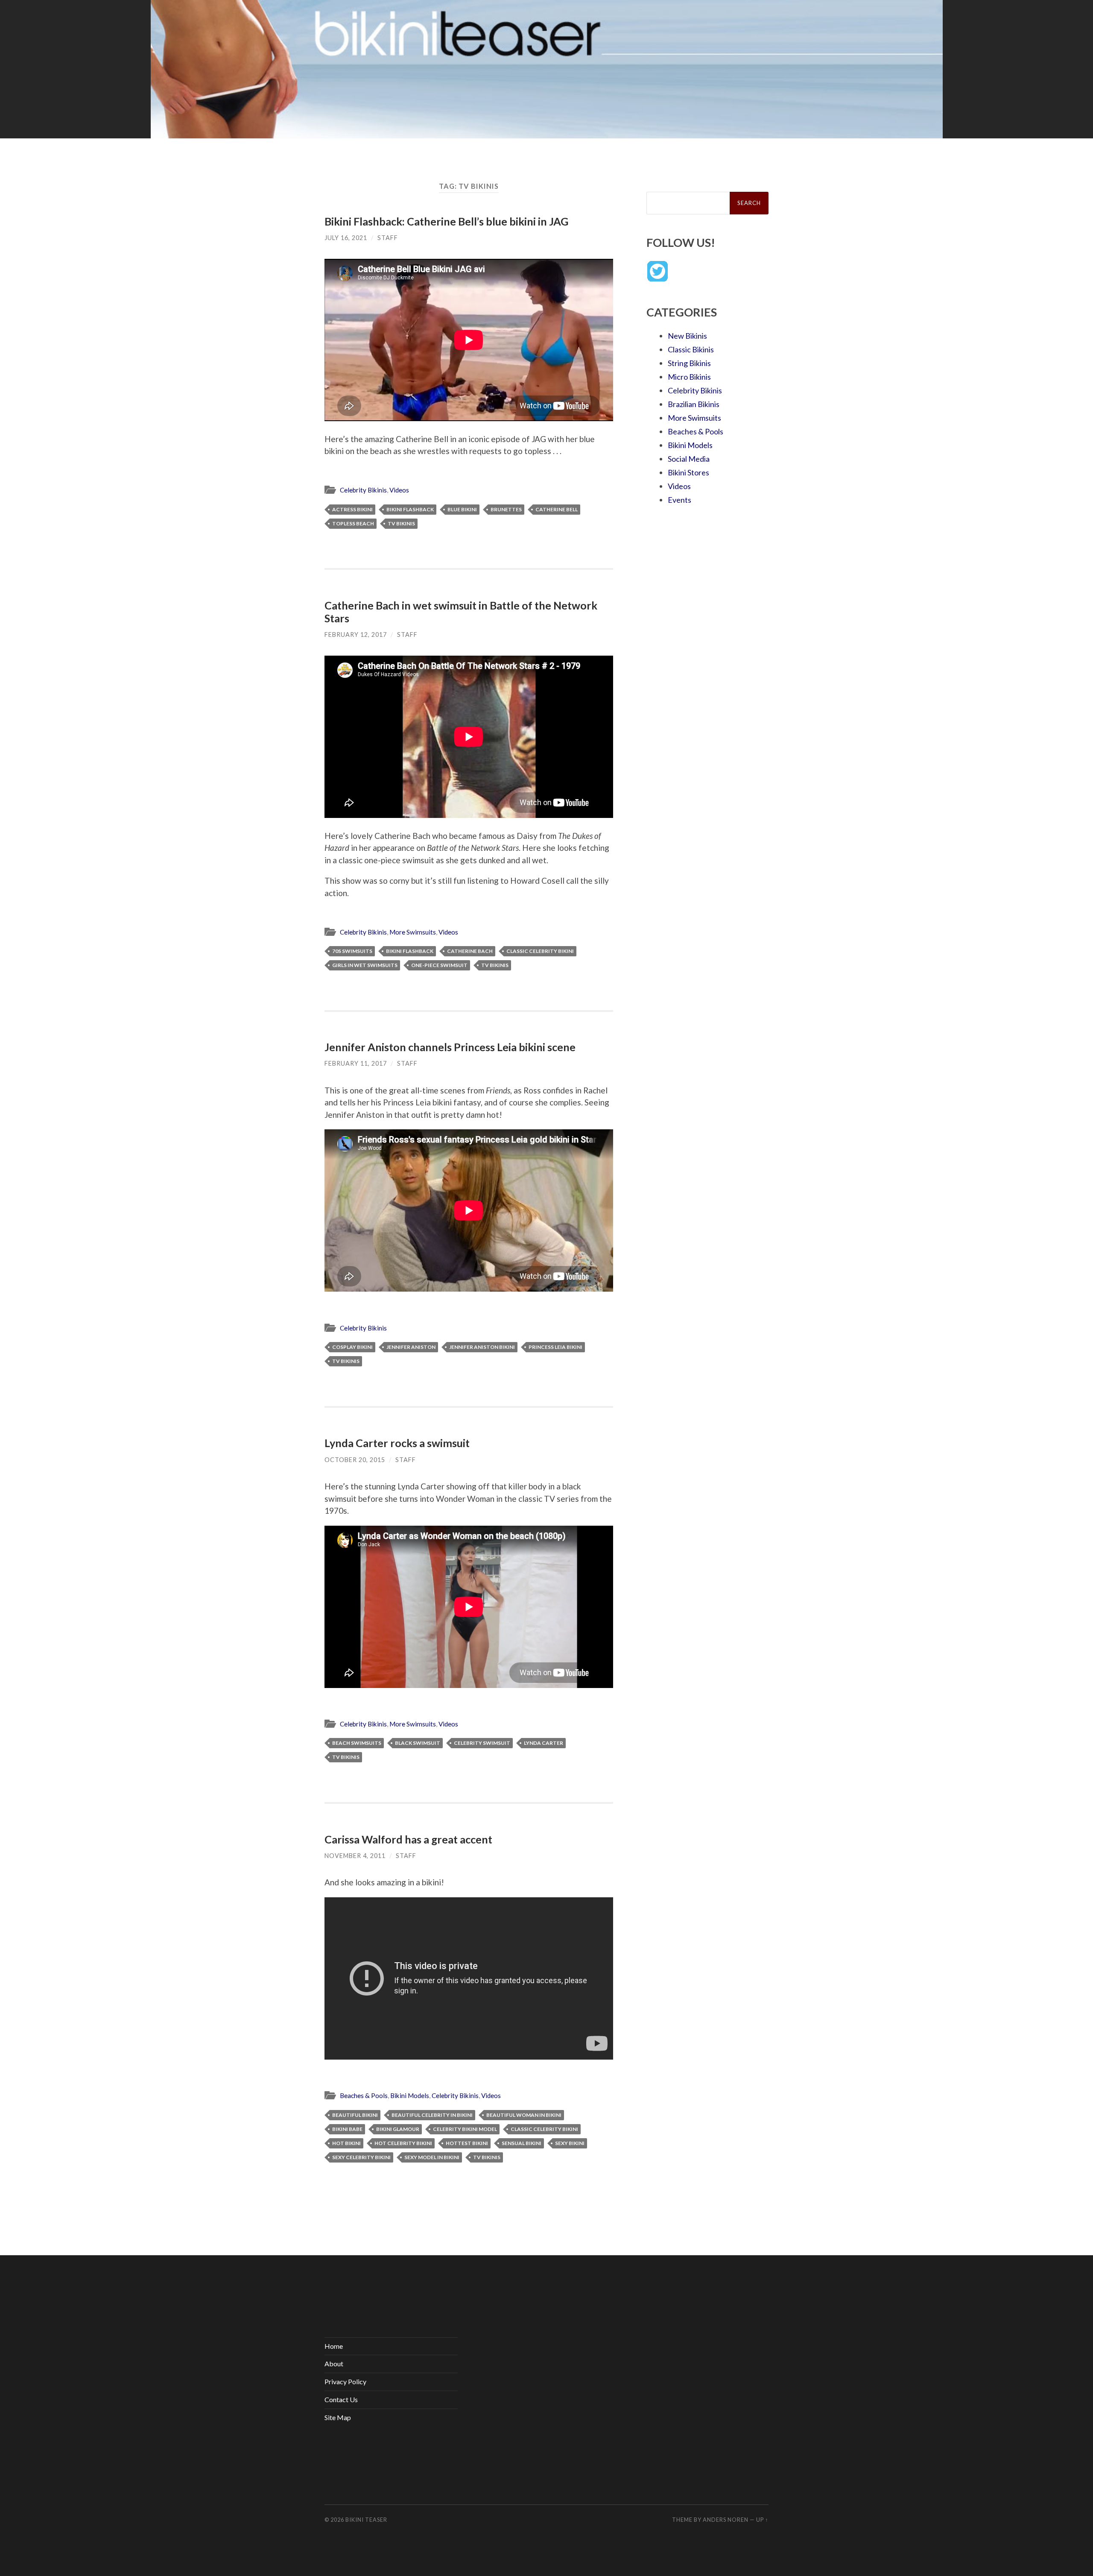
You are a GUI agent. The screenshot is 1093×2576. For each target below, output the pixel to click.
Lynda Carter (544, 1743)
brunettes (506, 509)
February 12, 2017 (356, 634)
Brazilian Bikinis (694, 404)
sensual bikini (522, 2143)
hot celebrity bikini (403, 2143)
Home (334, 2346)
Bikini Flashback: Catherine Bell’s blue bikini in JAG (447, 221)
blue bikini (462, 509)
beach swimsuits (357, 1743)
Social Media (689, 459)
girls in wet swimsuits (365, 965)
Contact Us (341, 2399)
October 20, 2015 (355, 1460)
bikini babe (347, 2129)
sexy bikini (570, 2143)
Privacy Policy (345, 2381)
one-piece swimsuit (439, 965)
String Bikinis (689, 363)
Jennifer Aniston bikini (482, 1347)
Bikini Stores (688, 472)
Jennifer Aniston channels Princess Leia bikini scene (450, 1047)
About (334, 2364)
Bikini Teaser (366, 2520)
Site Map (338, 2417)
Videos (399, 490)
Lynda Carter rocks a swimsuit (397, 1443)
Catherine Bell (557, 509)
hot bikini (346, 2143)
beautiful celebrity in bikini (432, 2115)
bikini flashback (410, 509)
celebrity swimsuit (482, 1743)
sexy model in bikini (432, 2157)
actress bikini (352, 509)
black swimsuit (418, 1743)
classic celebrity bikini (540, 951)
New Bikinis (687, 336)
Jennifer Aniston (411, 1347)
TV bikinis (401, 523)
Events (679, 500)
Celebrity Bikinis (363, 490)
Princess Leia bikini (555, 1347)
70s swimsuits (352, 951)
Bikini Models (410, 2095)
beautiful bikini (355, 2115)
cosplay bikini (352, 1347)
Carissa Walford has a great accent (408, 1839)
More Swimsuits (413, 932)
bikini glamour (398, 2129)
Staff (388, 238)
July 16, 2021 (346, 238)
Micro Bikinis (689, 377)
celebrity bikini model (465, 2129)
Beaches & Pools (364, 2095)
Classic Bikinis (691, 349)
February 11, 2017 (356, 1063)
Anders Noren (726, 2520)
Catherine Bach (470, 951)
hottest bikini (467, 2143)
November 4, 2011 (355, 1856)
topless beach (353, 523)
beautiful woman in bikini (524, 2115)
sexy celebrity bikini (361, 2157)
